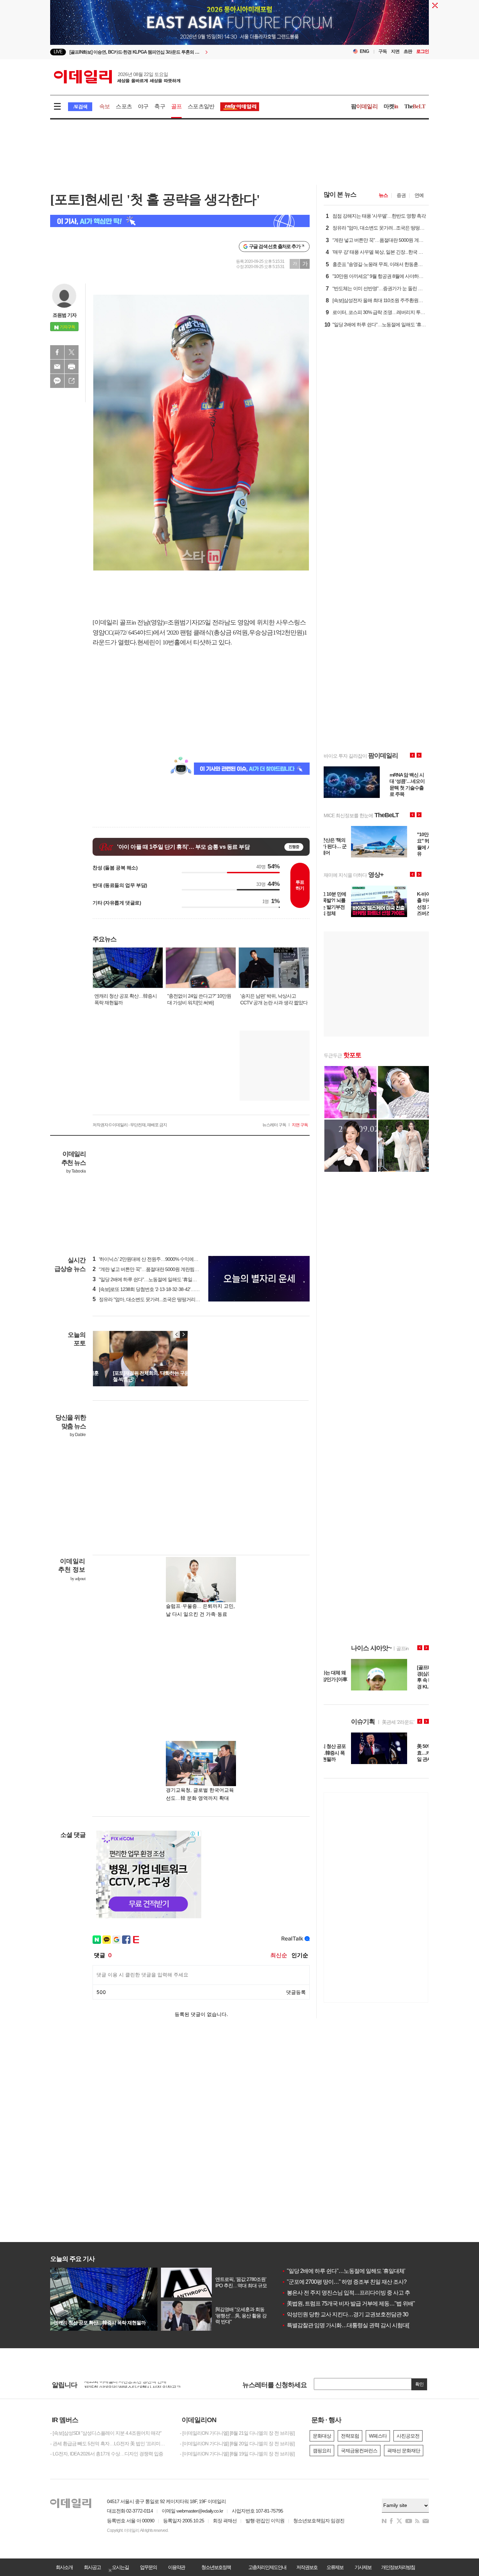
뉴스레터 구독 (274, 1125)
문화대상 (322, 2436)
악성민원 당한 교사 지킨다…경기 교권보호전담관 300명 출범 (355, 2314)
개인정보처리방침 (398, 2567)
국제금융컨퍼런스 (359, 2451)
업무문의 (148, 2567)
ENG (365, 51)
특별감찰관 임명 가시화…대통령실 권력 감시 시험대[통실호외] (356, 2325)
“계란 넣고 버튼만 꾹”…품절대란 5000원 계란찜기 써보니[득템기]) (162, 1269)
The (415, 106)
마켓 (391, 106)
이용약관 (176, 2567)
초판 (408, 51)
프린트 (72, 367)
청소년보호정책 (216, 2567)
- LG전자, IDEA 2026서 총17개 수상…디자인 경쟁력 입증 (107, 2454)
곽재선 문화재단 (404, 2451)
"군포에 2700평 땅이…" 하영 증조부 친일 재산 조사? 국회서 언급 (358, 2282)
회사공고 (92, 2567)
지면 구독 (300, 1125)
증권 (401, 195)
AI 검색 (80, 107)
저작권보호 (307, 2567)
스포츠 (124, 106)
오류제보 (335, 2567)
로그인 (423, 51)
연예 (419, 195)
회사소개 (64, 2567)
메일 (57, 367)
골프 (176, 106)
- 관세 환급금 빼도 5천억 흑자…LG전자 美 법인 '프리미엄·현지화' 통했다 (110, 2444)
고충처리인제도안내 (267, 2567)
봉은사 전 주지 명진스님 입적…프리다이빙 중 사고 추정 (348, 2293)
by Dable (78, 1435)
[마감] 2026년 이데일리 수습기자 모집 (122, 2382)
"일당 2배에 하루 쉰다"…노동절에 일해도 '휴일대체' (343, 2271)
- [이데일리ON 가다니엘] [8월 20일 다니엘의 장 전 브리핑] (237, 2444)
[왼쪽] (177, 1334)
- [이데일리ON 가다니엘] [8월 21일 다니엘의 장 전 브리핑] (237, 2433)
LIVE (58, 52)
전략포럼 (350, 2436)
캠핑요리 (322, 2451)
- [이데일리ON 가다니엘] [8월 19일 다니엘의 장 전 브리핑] (237, 2454)
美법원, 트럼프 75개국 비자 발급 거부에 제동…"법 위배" (348, 2304)
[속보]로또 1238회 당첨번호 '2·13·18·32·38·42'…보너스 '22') (155, 1289)
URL (72, 381)
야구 (143, 106)
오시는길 (120, 2567)
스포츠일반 (201, 106)
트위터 (72, 352)
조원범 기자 (65, 315)
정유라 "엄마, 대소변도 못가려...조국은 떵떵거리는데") (150, 1299)
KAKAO (57, 381)
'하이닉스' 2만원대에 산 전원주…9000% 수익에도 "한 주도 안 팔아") (163, 1259)
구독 (383, 51)
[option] (183, 52)
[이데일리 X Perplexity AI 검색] (180, 221)
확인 (419, 2384)
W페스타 (378, 2436)
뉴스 (383, 195)
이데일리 (117, 77)
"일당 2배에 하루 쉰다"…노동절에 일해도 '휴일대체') (148, 1279)
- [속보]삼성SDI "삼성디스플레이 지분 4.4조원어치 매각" (106, 2433)
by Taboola (76, 1171)
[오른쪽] (183, 1334)
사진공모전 (408, 2436)
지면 (395, 51)
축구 (160, 106)
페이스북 (57, 352)
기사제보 (363, 2567)
